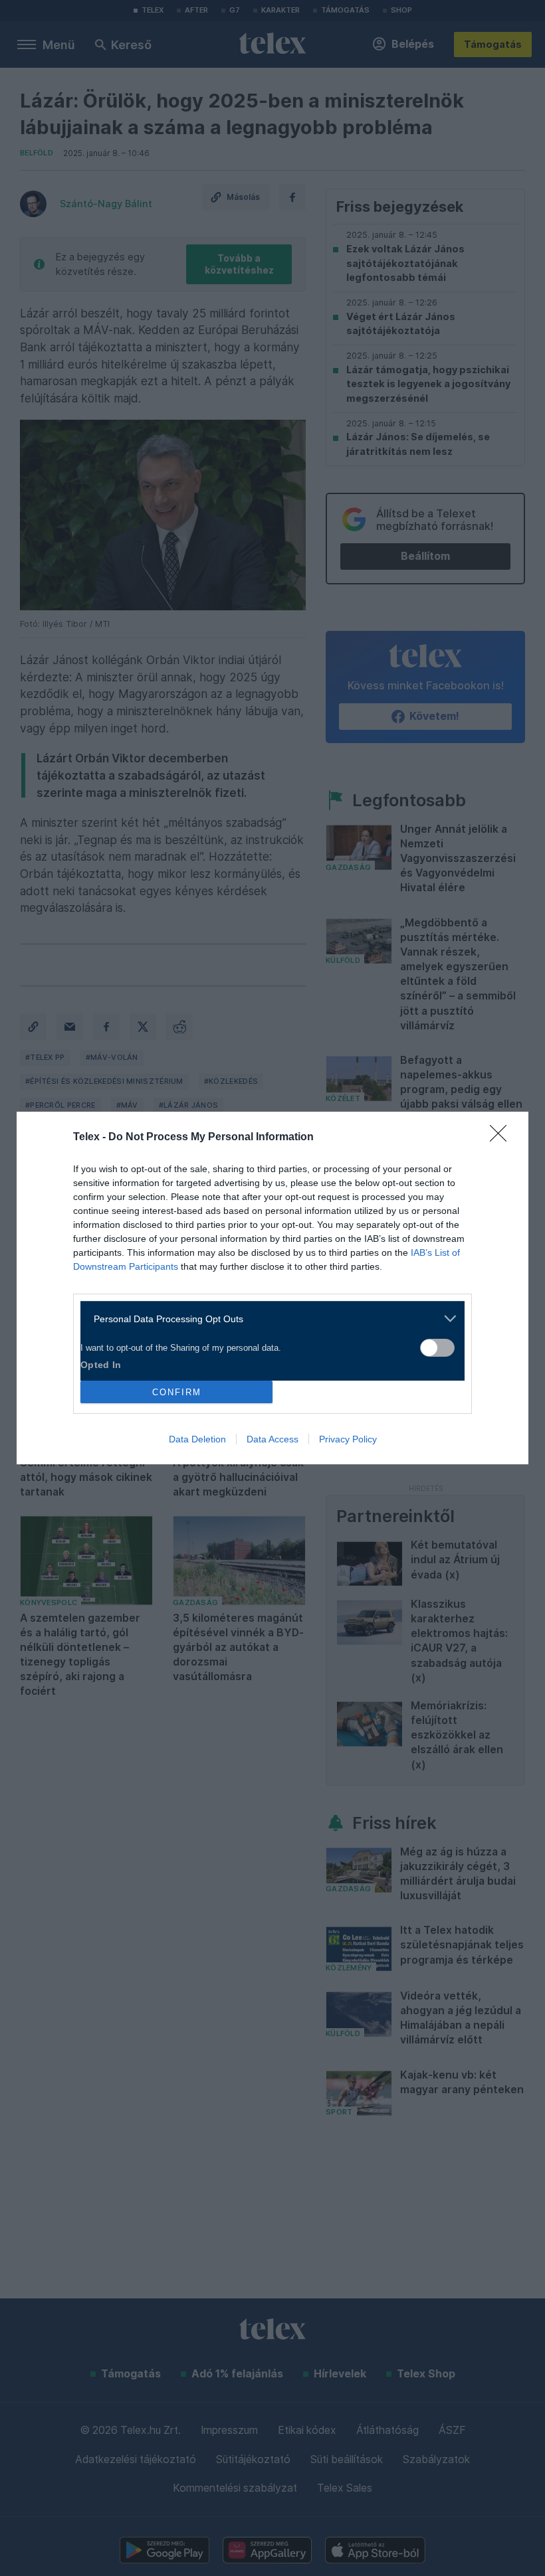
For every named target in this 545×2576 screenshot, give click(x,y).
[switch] (437, 1348)
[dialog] (272, 1288)
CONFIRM (177, 1392)
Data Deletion (197, 1439)
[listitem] (268, 1319)
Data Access (272, 1439)
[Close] (502, 1138)
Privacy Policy (348, 1439)
